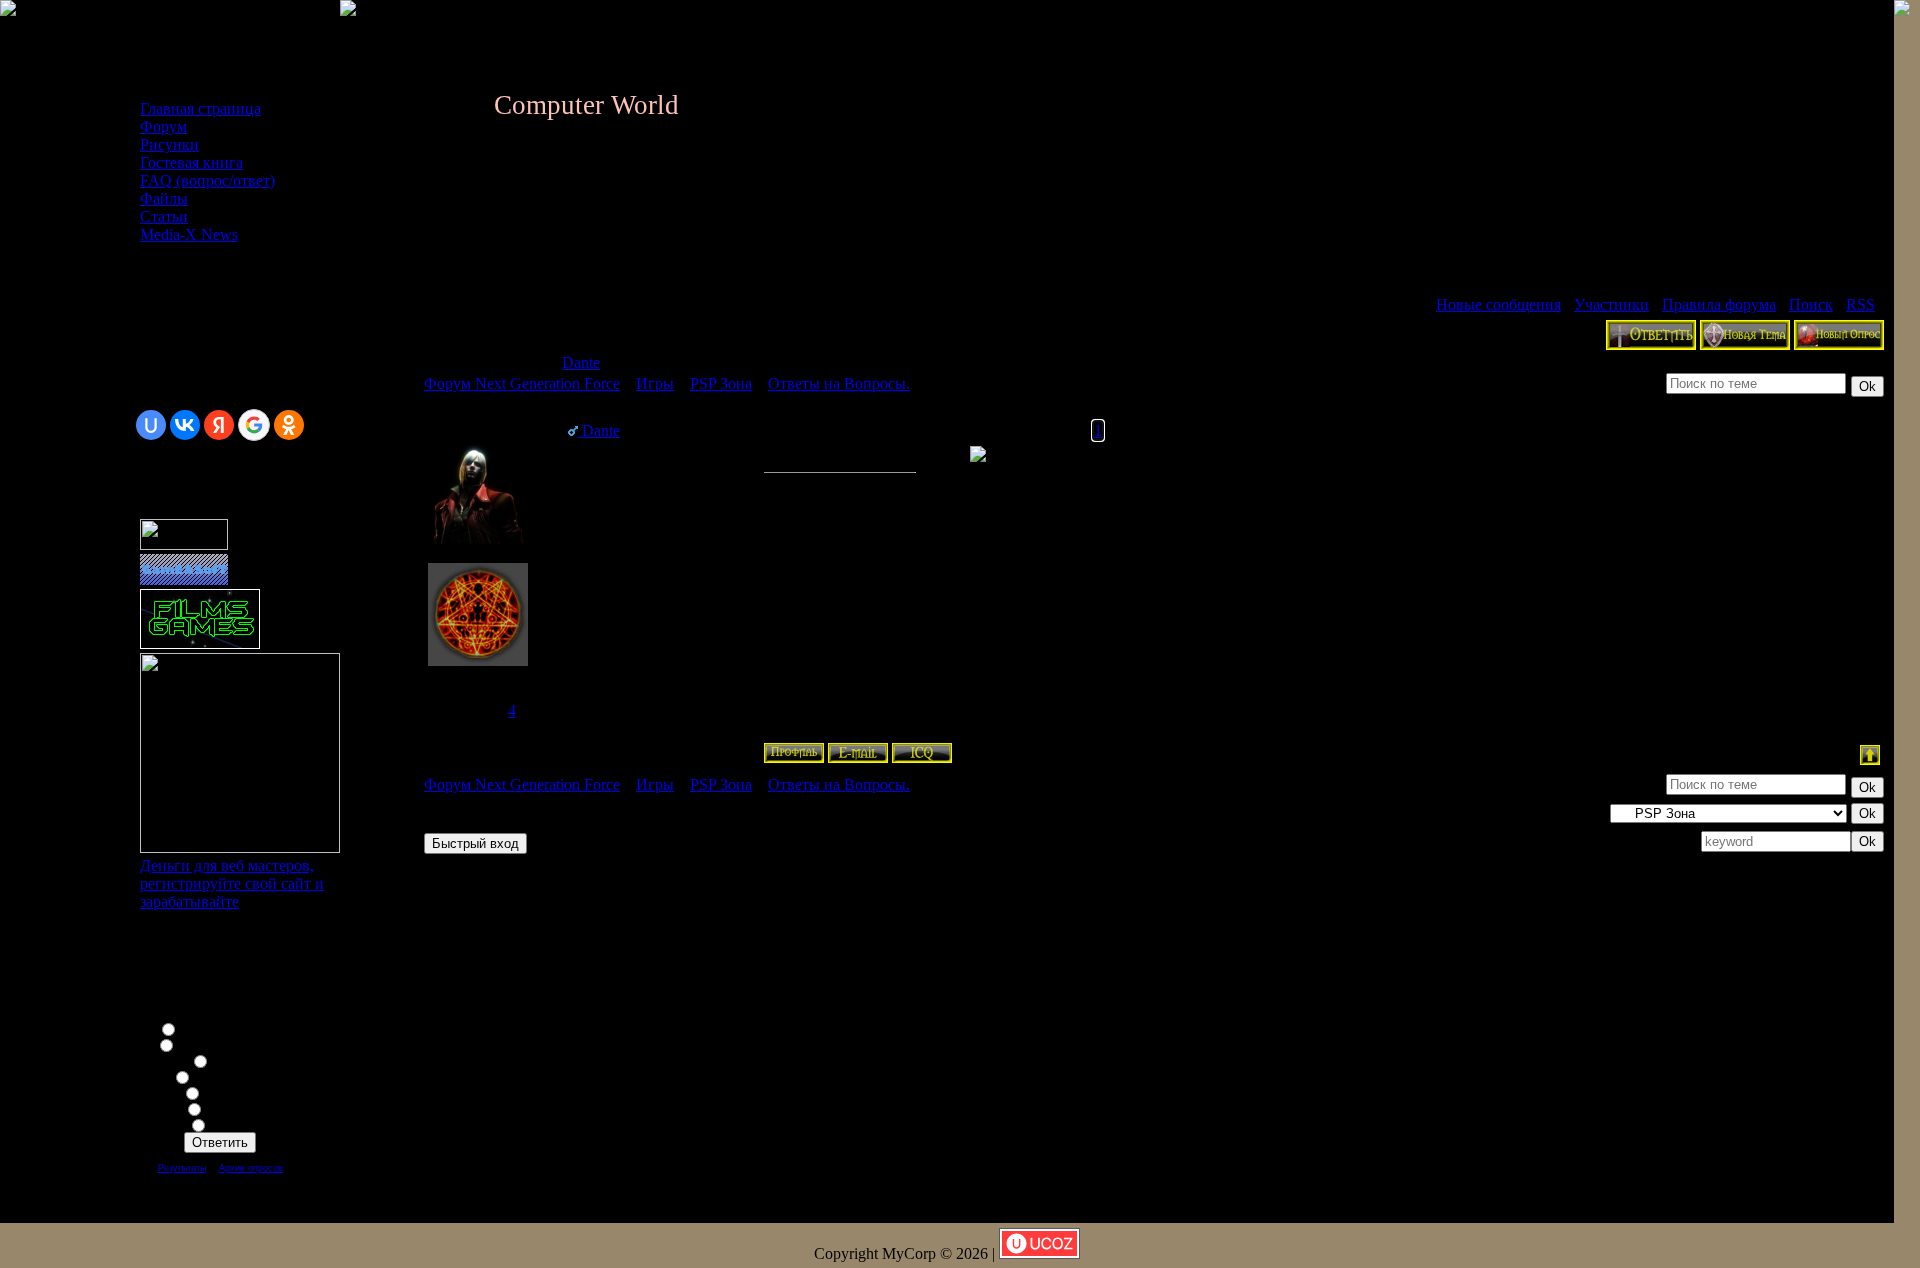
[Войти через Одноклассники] (289, 425)
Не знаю (232, 1124)
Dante (581, 362)
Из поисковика (232, 1076)
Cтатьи (164, 216)
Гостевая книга (191, 162)
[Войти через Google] (254, 425)
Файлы (164, 198)
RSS (1860, 304)
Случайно (232, 1108)
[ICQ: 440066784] (922, 753)
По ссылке (232, 1092)
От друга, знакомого (232, 1028)
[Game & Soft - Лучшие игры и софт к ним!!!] (184, 579)
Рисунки (169, 144)
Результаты (182, 1168)
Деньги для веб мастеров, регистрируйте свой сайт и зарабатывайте (232, 883)
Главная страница (200, 108)
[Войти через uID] (151, 425)
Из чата (232, 1060)
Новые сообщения (1498, 304)
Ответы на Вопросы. (839, 383)
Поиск (1811, 304)
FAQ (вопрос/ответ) (207, 180)
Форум (163, 126)
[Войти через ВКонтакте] (185, 425)
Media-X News (189, 234)
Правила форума (1719, 304)
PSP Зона (721, 383)
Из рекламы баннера (232, 1044)
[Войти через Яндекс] (219, 425)
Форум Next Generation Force (522, 383)
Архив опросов (251, 1168)
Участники (1611, 304)
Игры (655, 383)
